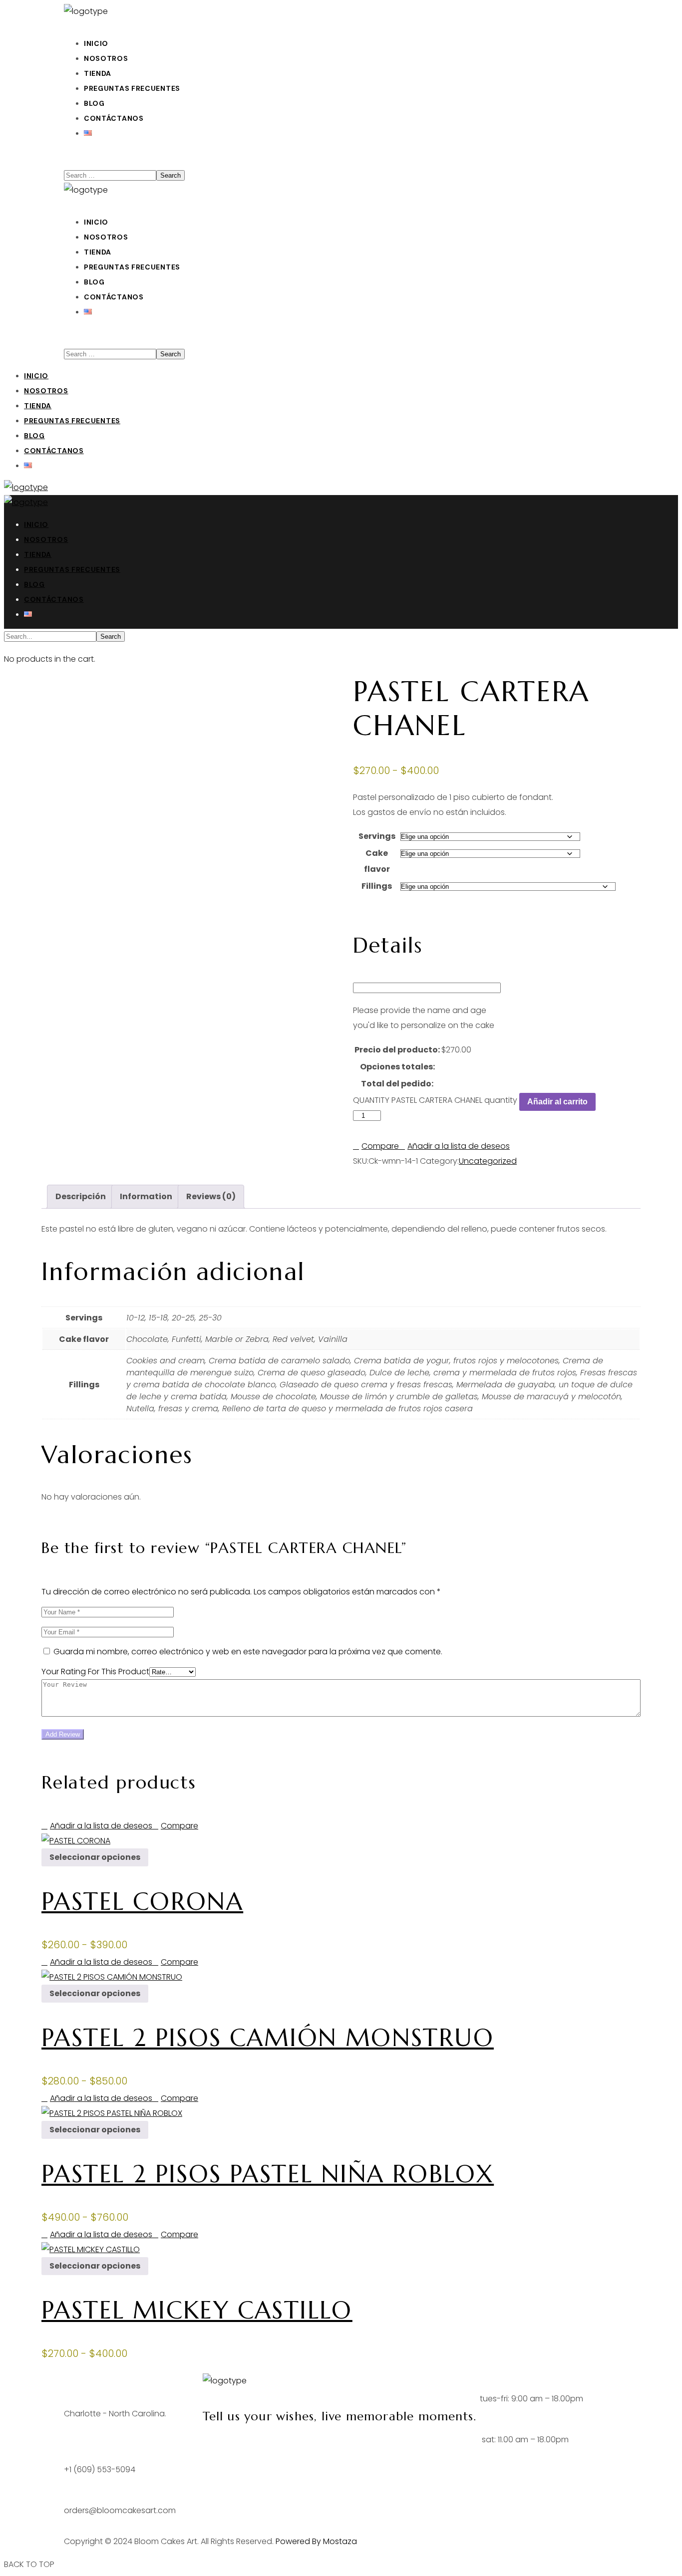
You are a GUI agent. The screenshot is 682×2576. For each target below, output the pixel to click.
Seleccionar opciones (95, 1857)
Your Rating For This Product (95, 1672)
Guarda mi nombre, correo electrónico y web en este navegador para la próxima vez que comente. (248, 1652)
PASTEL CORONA (142, 1901)
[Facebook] (215, 2447)
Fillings (377, 886)
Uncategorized (488, 1161)
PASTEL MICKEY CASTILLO (197, 2310)
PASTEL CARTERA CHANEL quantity (454, 1100)
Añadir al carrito (557, 1102)
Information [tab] (146, 1196)
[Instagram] (240, 2447)
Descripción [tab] (81, 1196)
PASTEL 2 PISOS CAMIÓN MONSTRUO (268, 2038)
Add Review (63, 1734)
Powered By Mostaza (316, 2541)
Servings (377, 836)
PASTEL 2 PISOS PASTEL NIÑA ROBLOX (268, 2174)
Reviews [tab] (211, 1196)
